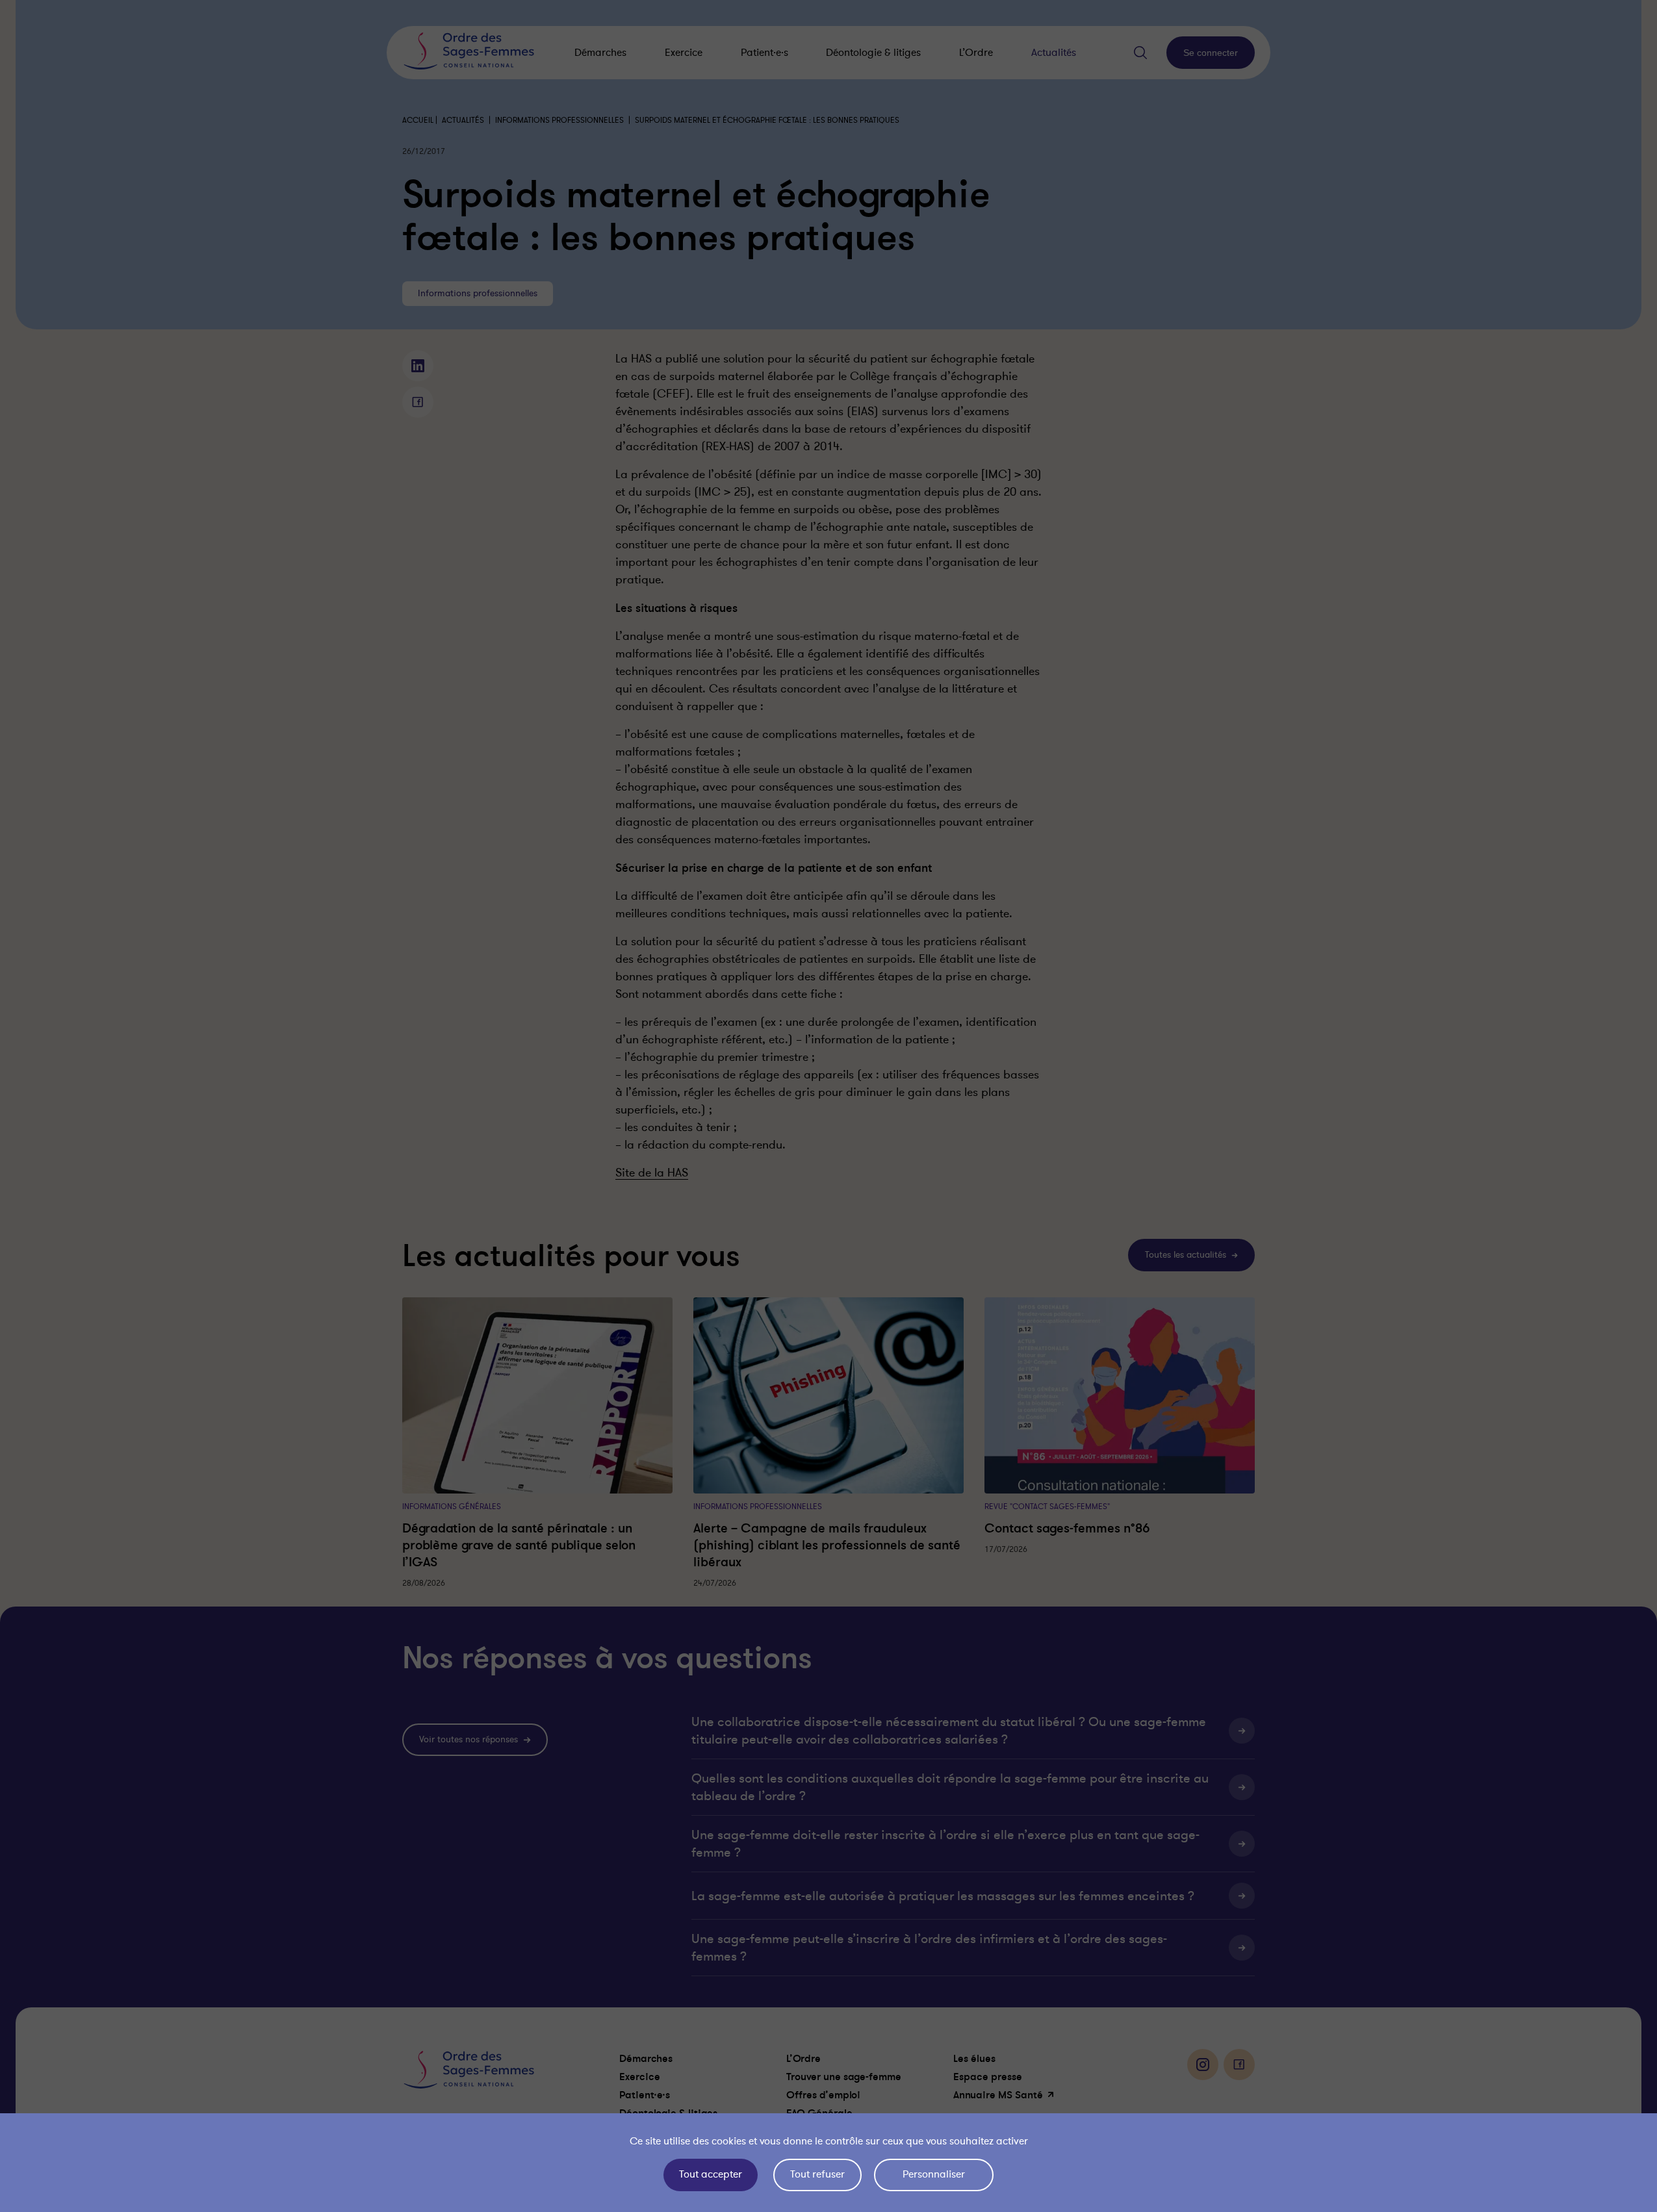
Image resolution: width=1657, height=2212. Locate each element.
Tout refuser (817, 2174)
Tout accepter (711, 2174)
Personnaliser (934, 2174)
